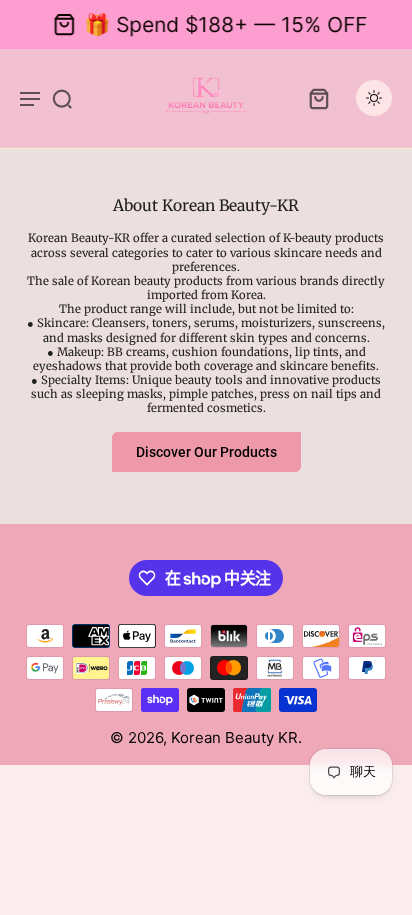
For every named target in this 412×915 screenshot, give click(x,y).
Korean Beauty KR (234, 737)
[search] (62, 98)
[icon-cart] (318, 98)
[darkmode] (374, 98)
